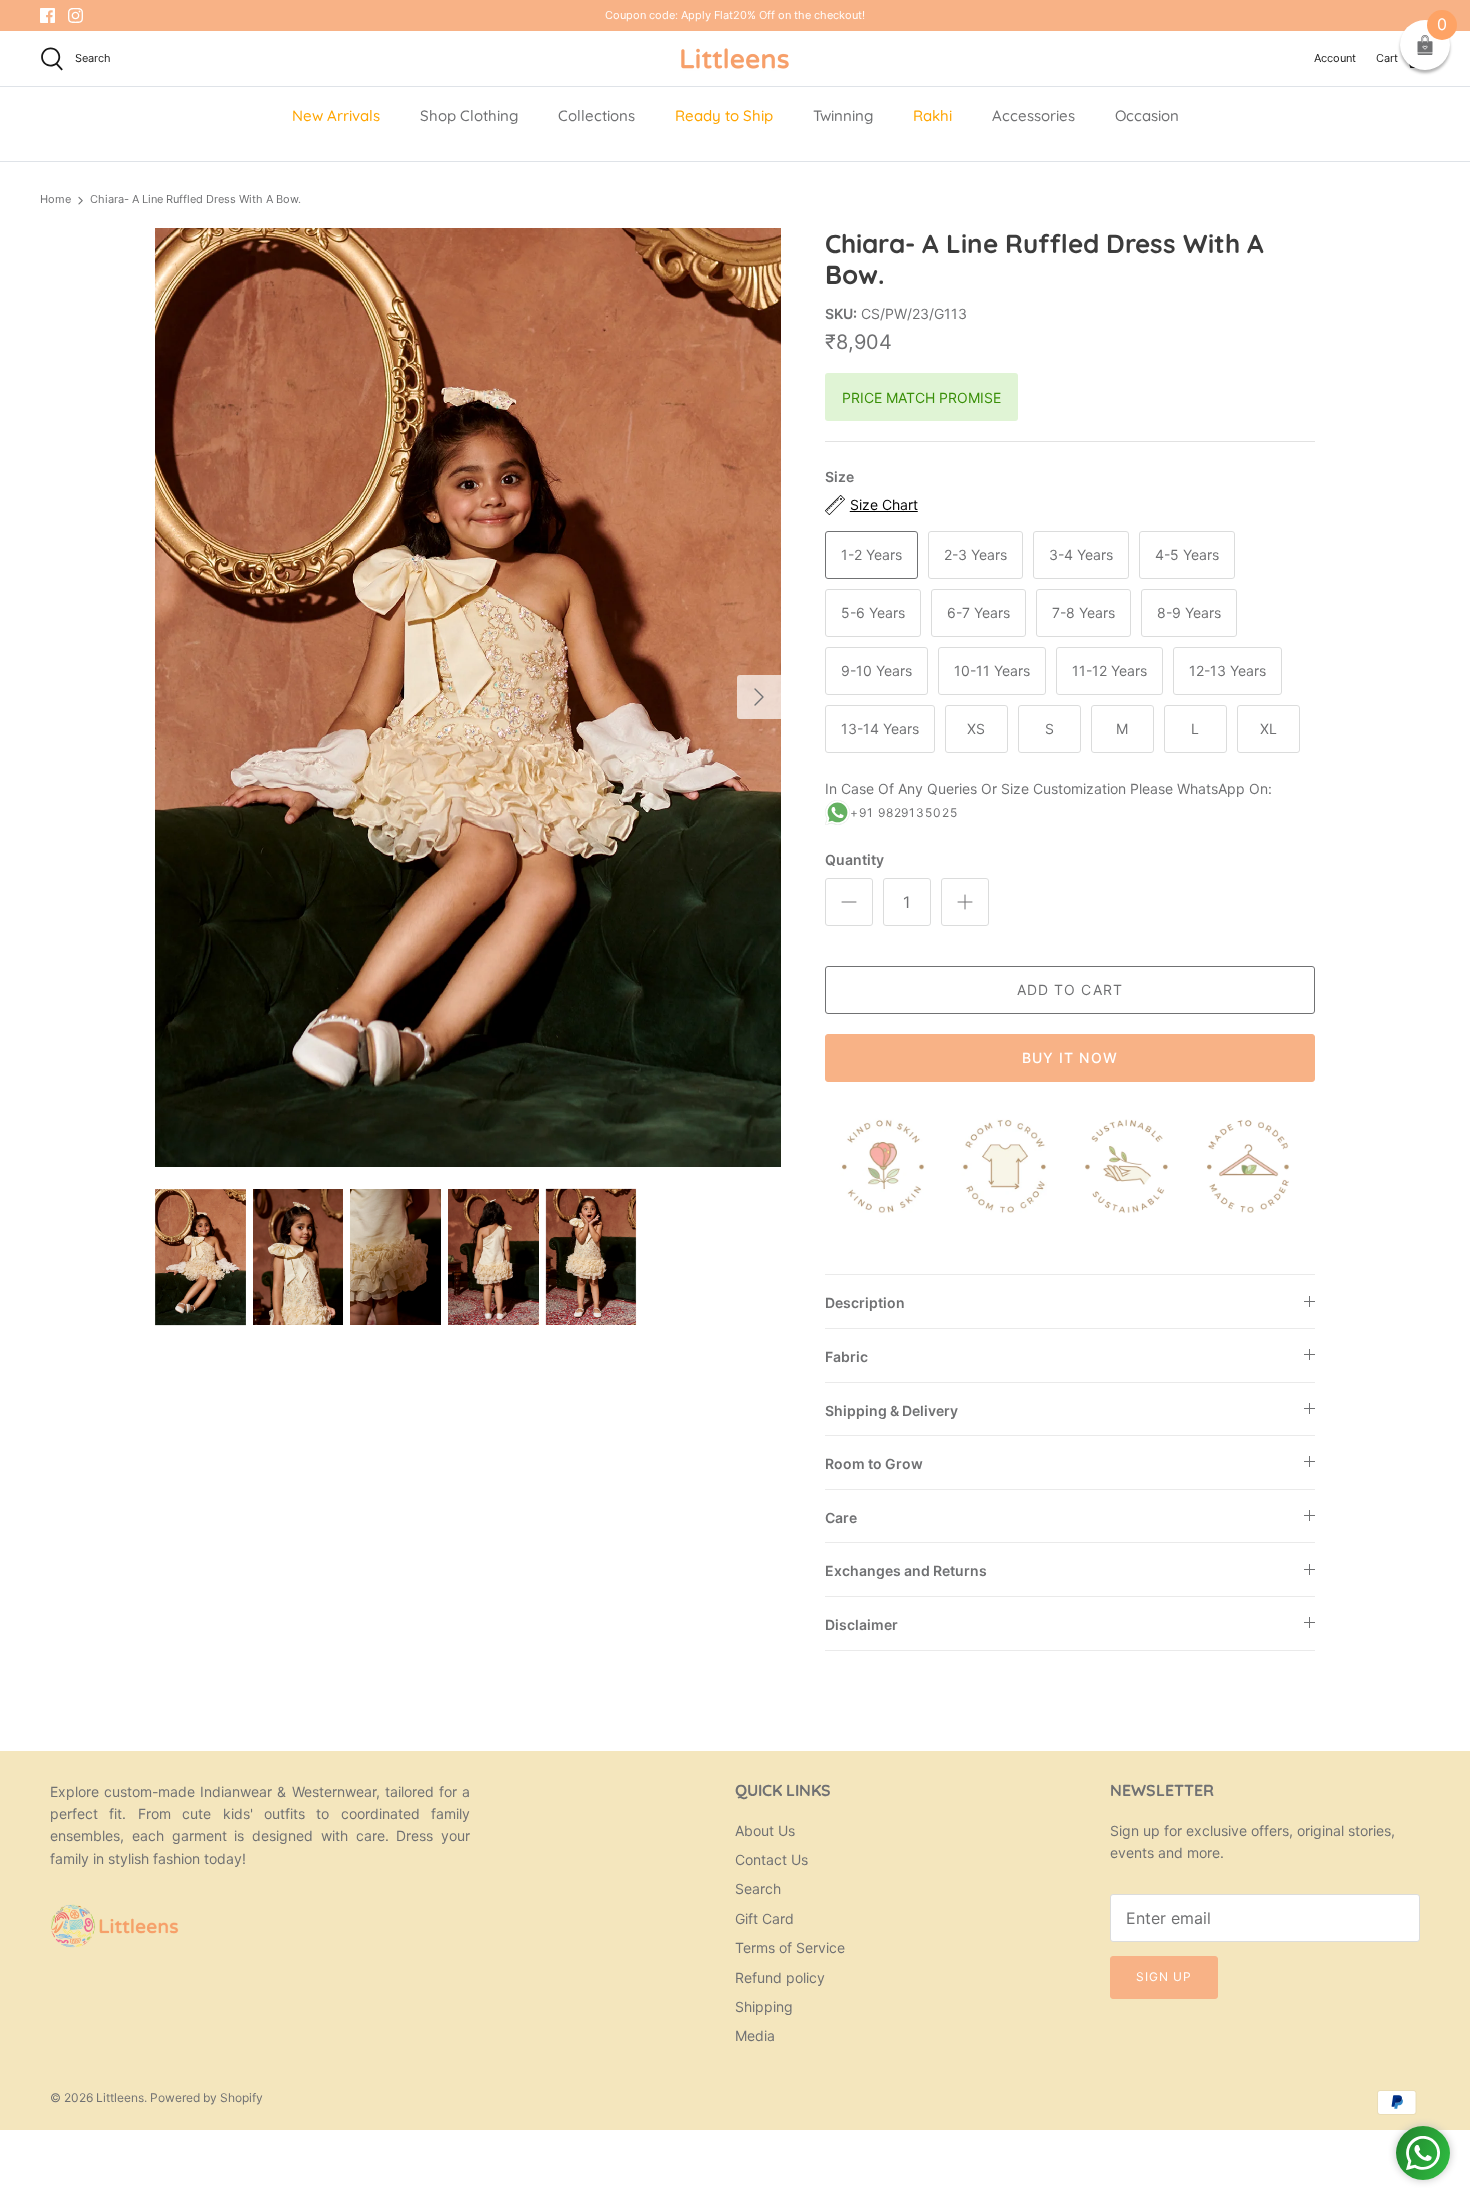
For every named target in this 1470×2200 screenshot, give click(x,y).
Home (55, 199)
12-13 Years (1227, 670)
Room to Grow (874, 1463)
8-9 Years (1189, 612)
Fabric (846, 1356)
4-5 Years (1187, 554)
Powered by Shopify (206, 2097)
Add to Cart (1070, 989)
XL (1268, 728)
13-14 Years (880, 728)
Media (755, 2035)
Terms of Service (790, 1947)
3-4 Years (1081, 554)
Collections (596, 115)
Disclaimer (861, 1624)
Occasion (1147, 115)
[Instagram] (75, 15)
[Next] (759, 697)
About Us (765, 1830)
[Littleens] (735, 58)
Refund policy (780, 1977)
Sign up (1164, 1976)
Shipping (764, 2006)
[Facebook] (47, 15)
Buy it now (1070, 1057)
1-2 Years (871, 554)
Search (758, 1888)
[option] (468, 697)
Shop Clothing (469, 115)
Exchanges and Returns (906, 1570)
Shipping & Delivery (891, 1410)
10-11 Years (992, 670)
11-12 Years (1109, 670)
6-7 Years (978, 612)
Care (841, 1517)
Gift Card (764, 1918)
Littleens (120, 2097)
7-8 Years (1083, 612)
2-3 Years (975, 554)
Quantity (854, 859)
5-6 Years (873, 612)
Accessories (1033, 115)
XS (976, 728)
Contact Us (771, 1859)
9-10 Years (876, 670)
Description (865, 1302)
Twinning (843, 115)
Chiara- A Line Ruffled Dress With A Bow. (195, 199)
